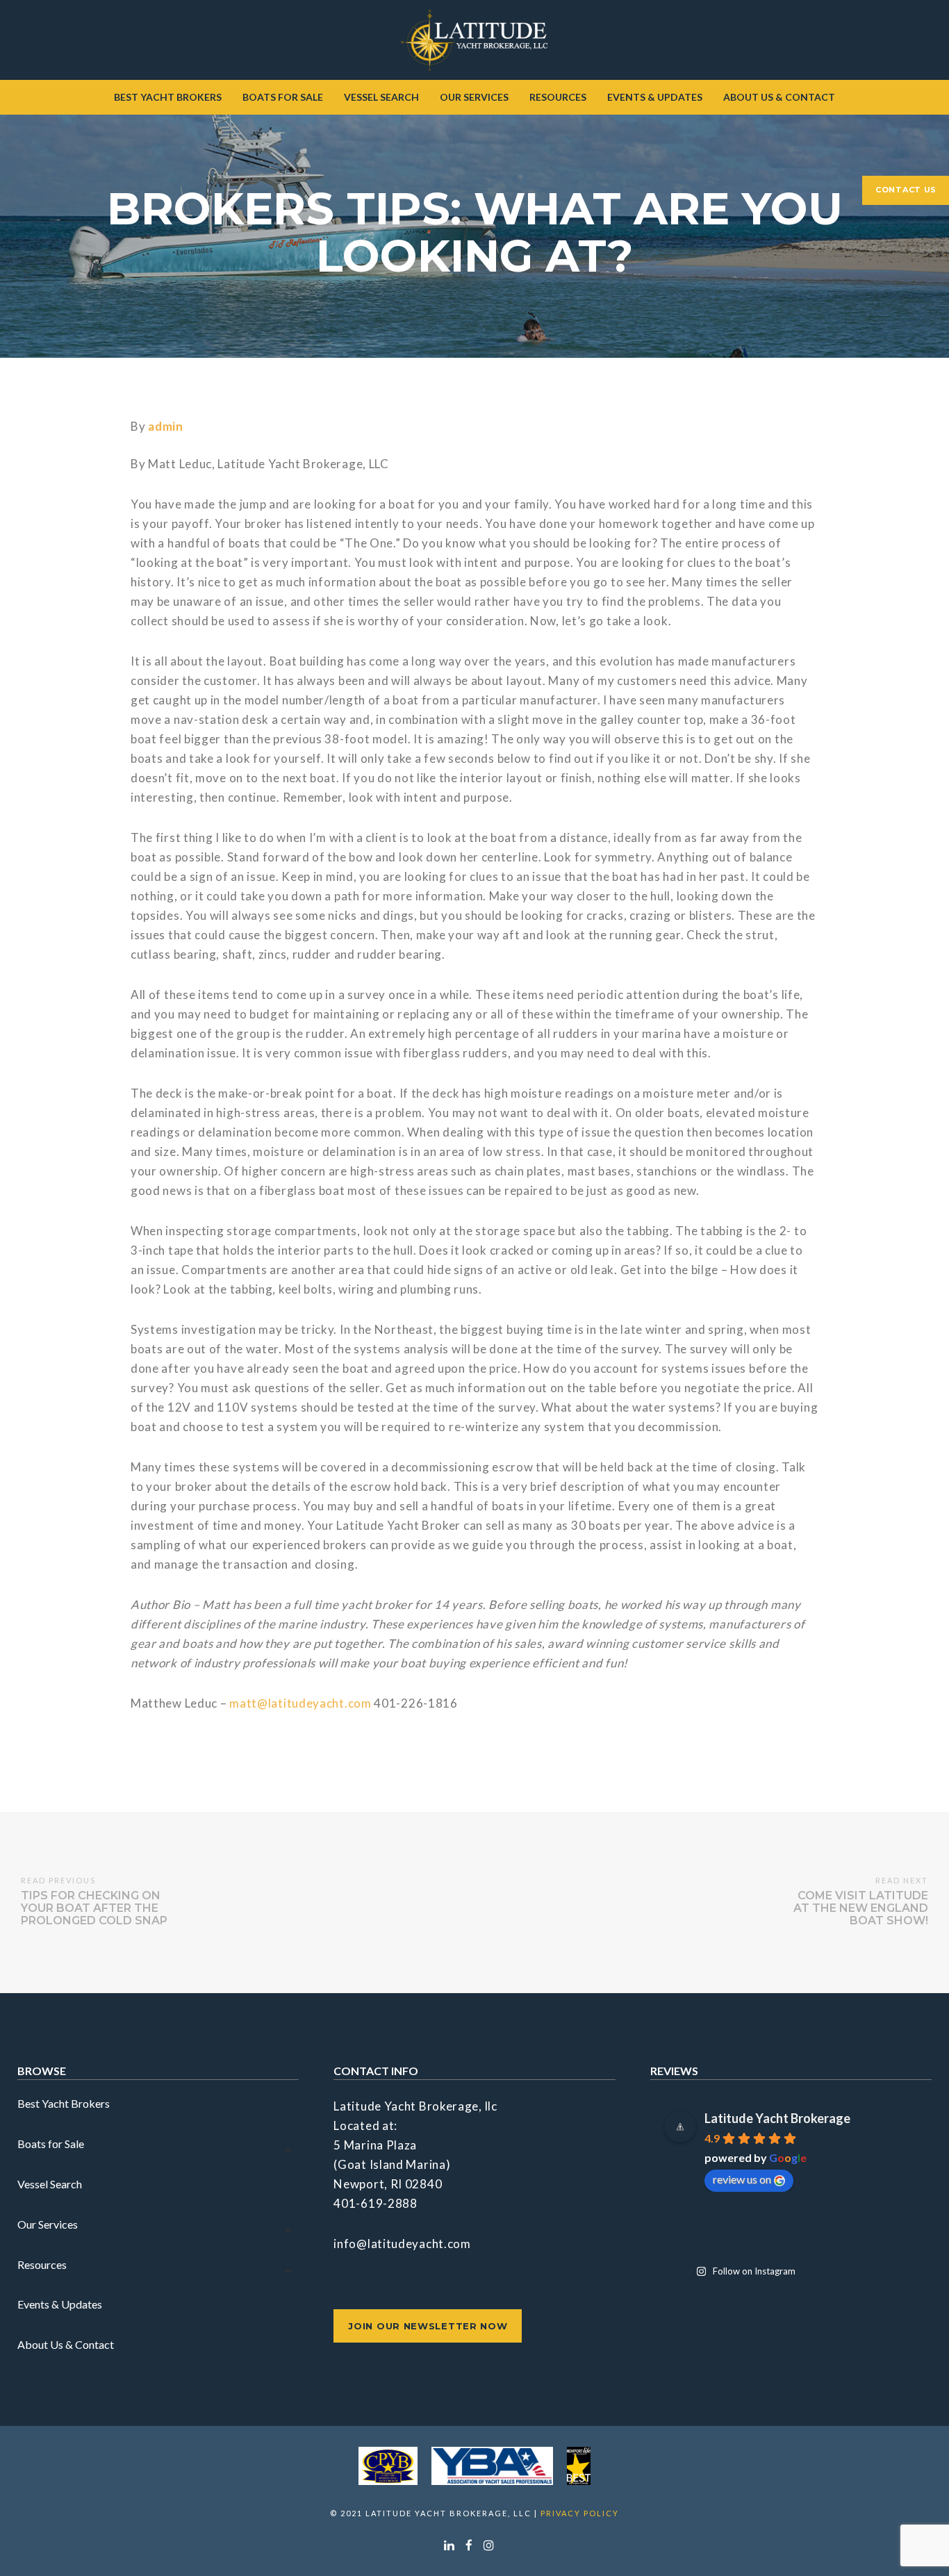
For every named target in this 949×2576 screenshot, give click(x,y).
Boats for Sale (51, 2144)
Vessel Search (50, 2184)
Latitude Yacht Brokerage (777, 2118)
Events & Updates (60, 2304)
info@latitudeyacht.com (402, 2244)
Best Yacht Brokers (64, 2103)
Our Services (48, 2224)
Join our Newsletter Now (428, 2326)
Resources (42, 2264)
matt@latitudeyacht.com (300, 1703)
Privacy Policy (580, 2513)
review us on (742, 2179)
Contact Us (906, 190)
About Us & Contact (66, 2344)
